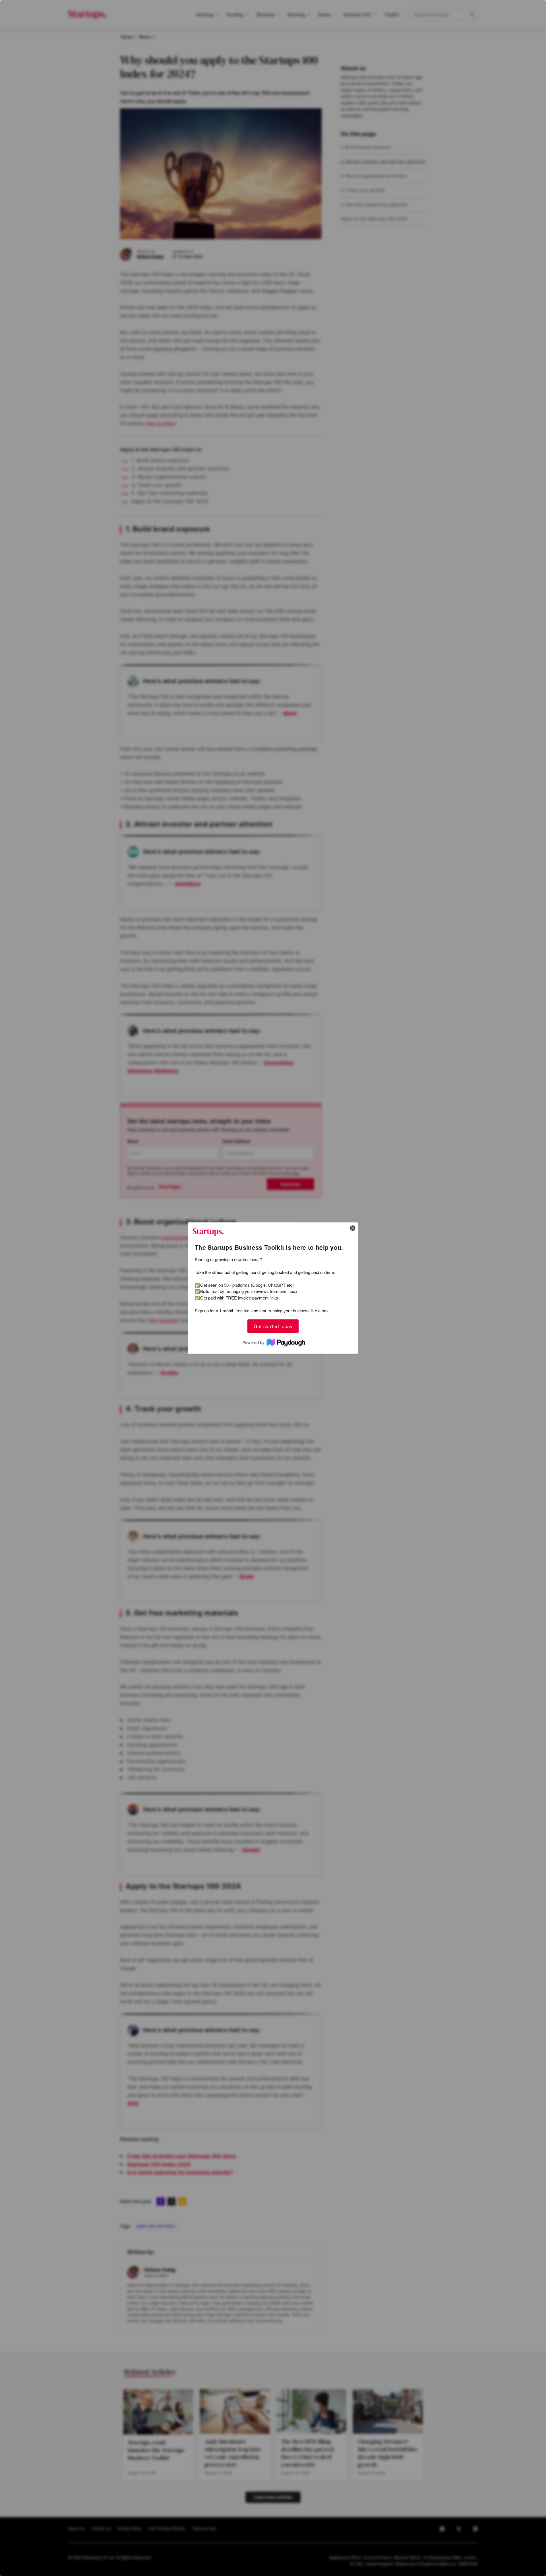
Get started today (273, 1326)
